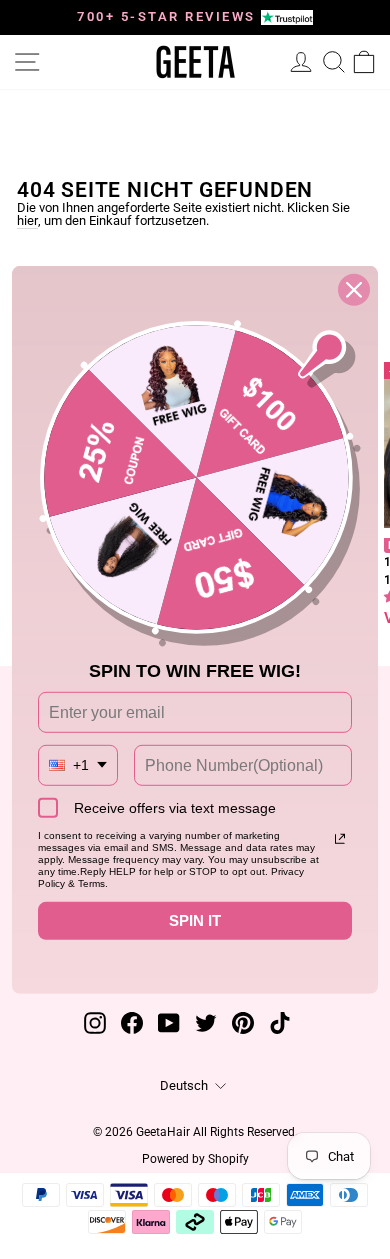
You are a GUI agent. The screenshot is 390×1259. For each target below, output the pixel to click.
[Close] (354, 289)
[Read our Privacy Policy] (340, 839)
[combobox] (78, 765)
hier (27, 221)
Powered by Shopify (195, 1159)
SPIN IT (195, 920)
